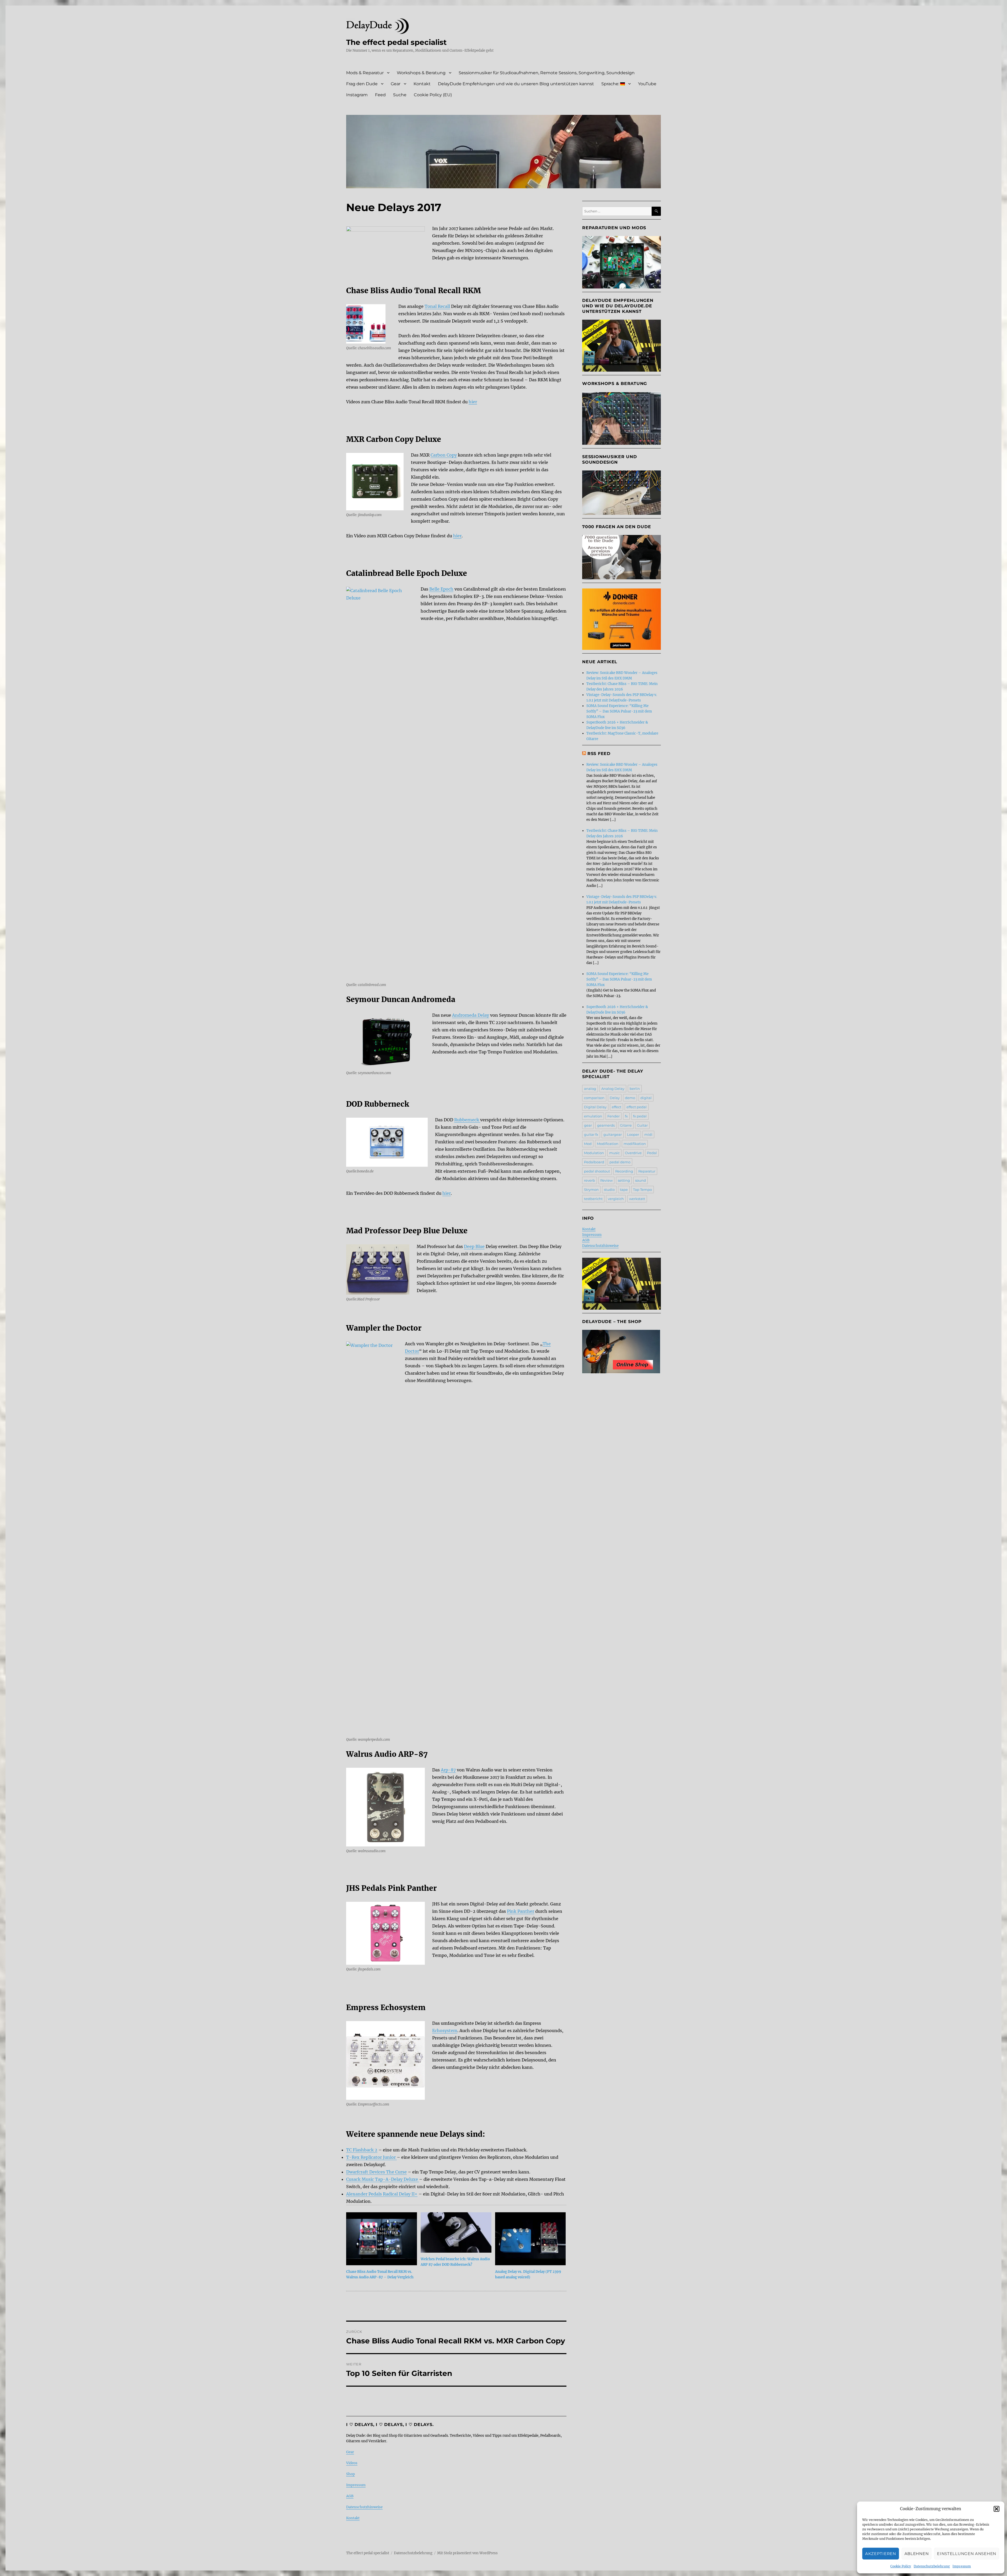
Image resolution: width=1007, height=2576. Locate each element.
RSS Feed (599, 754)
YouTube (647, 84)
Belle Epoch (441, 589)
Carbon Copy (444, 455)
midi (648, 1134)
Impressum (962, 2566)
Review (606, 1180)
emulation (593, 1116)
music (614, 1153)
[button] (997, 2509)
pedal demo (620, 1162)
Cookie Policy (901, 2566)
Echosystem (445, 2031)
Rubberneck (467, 1120)
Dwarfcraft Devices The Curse (376, 2172)
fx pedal (640, 1116)
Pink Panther (521, 1911)
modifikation (635, 1144)
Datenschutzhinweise (364, 2507)
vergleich (616, 1199)
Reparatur (647, 1171)
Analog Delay (613, 1089)
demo (630, 1098)
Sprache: (611, 84)
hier (473, 402)
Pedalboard (594, 1162)
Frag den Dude (362, 84)
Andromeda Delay (471, 1015)
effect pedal (637, 1107)
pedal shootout (597, 1171)
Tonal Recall (437, 306)
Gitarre (626, 1125)
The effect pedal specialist (396, 42)
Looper (633, 1134)
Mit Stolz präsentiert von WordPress (467, 2553)
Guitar (642, 1125)
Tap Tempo (642, 1190)
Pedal (652, 1153)
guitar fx (591, 1134)
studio (609, 1190)
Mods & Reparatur (365, 73)
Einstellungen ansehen (967, 2554)
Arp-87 (448, 1770)
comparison (594, 1098)
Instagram (357, 95)
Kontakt (422, 84)
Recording (624, 1171)
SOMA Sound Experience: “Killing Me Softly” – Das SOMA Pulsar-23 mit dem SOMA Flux (619, 711)
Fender (614, 1116)
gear (588, 1125)
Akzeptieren (881, 2554)
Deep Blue (474, 1246)
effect (617, 1107)
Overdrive (633, 1153)
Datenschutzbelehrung (932, 2566)
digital (646, 1098)
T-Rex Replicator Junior (371, 2157)
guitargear (613, 1134)
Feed (380, 95)
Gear (396, 84)
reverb (590, 1180)
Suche (400, 95)
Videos (352, 2463)
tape (624, 1190)
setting (624, 1180)
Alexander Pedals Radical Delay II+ (382, 2194)
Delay (615, 1098)
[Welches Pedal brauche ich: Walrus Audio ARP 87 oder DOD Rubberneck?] (456, 2232)
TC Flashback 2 (362, 2150)
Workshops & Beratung (421, 73)
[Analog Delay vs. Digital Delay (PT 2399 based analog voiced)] (531, 2239)
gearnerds (606, 1125)
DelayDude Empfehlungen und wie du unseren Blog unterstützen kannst (516, 84)
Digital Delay (595, 1107)
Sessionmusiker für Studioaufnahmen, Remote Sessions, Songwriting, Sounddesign (547, 73)
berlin (635, 1089)
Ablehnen (917, 2554)
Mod (588, 1144)
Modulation (594, 1153)
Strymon (591, 1190)
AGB (350, 2496)
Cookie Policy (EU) (433, 95)
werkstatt (637, 1199)
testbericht (593, 1199)
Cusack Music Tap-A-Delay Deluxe (383, 2179)
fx (626, 1116)
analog (590, 1089)
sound (641, 1180)
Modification (608, 1144)
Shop (350, 2474)
